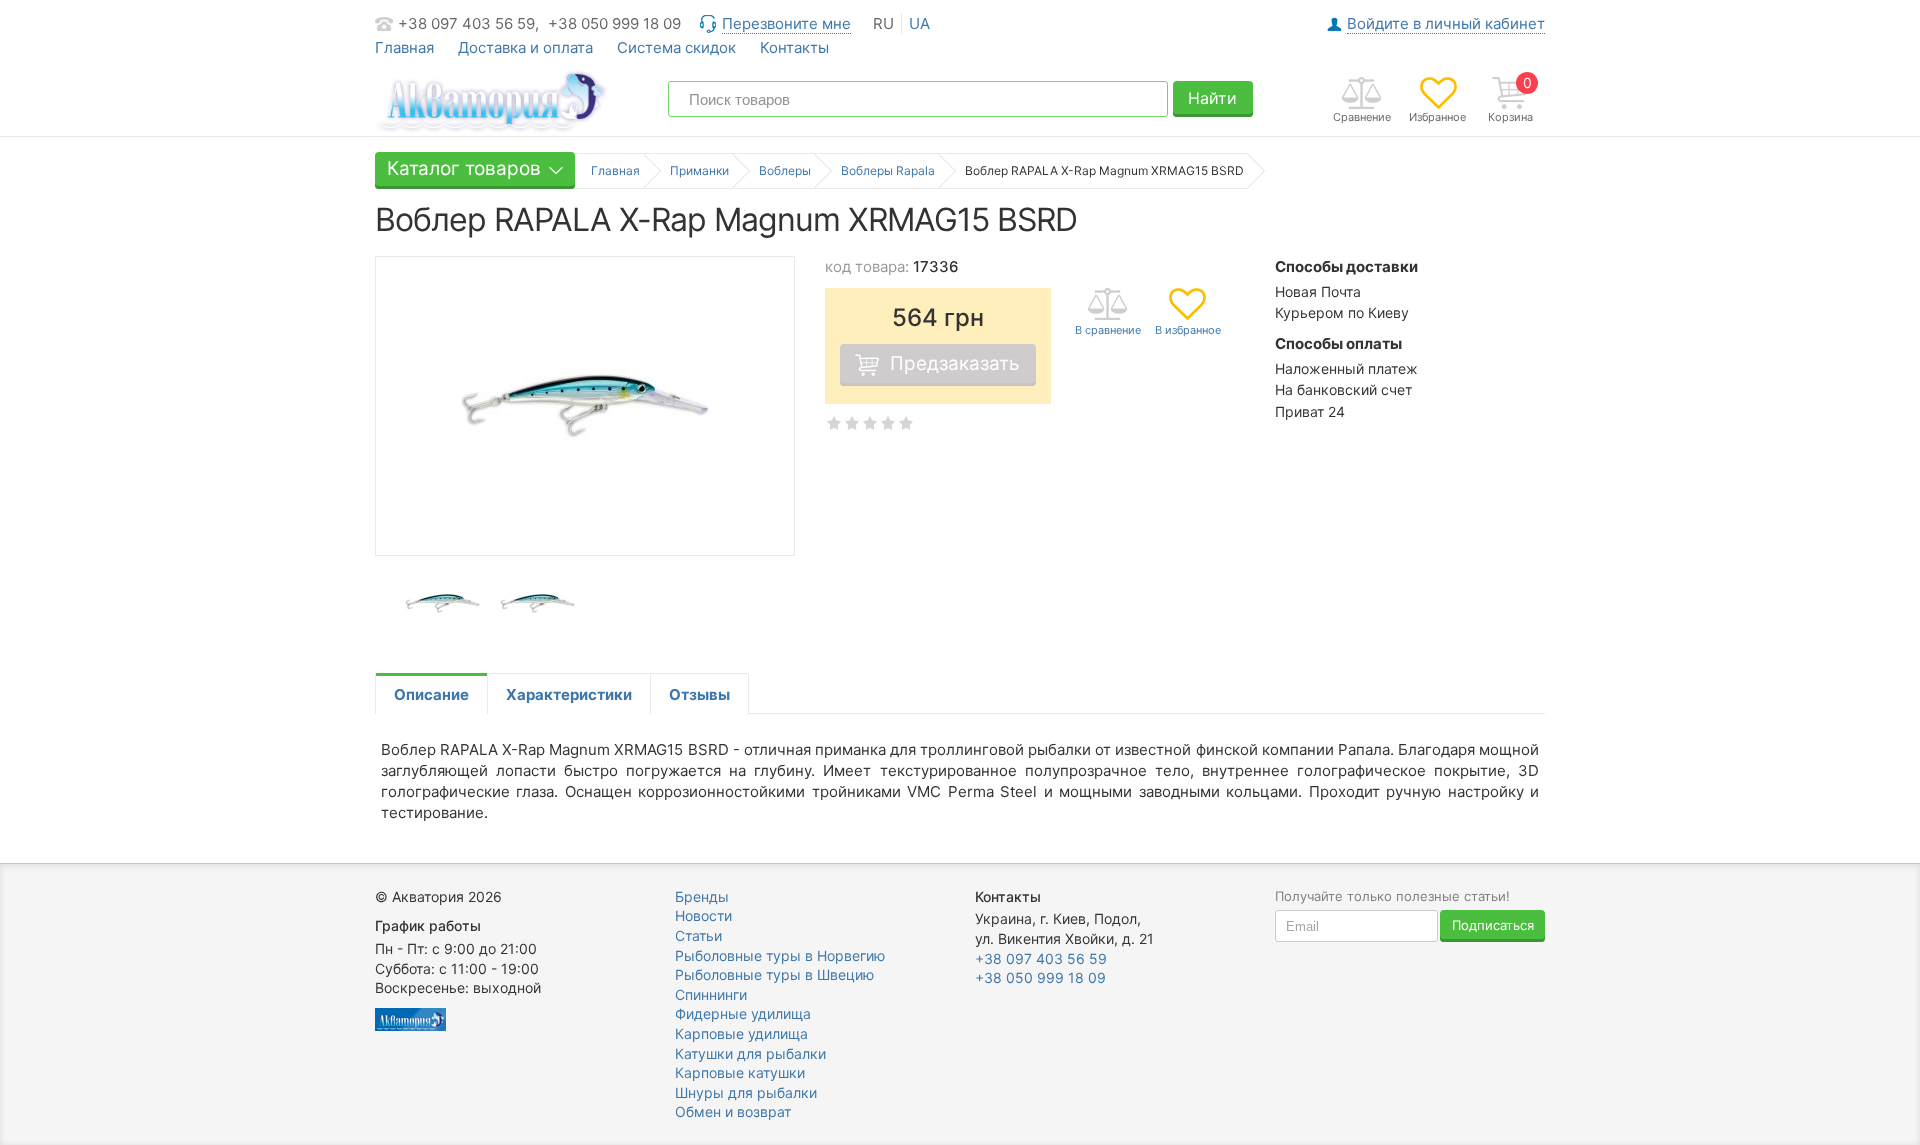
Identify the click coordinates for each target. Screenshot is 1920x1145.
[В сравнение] (1108, 313)
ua (919, 23)
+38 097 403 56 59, (468, 23)
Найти (1212, 98)
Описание (431, 694)
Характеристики (569, 694)
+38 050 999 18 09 (614, 23)
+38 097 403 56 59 (1041, 958)
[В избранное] (1188, 313)
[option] (442, 604)
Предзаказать (955, 363)
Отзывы (699, 694)
